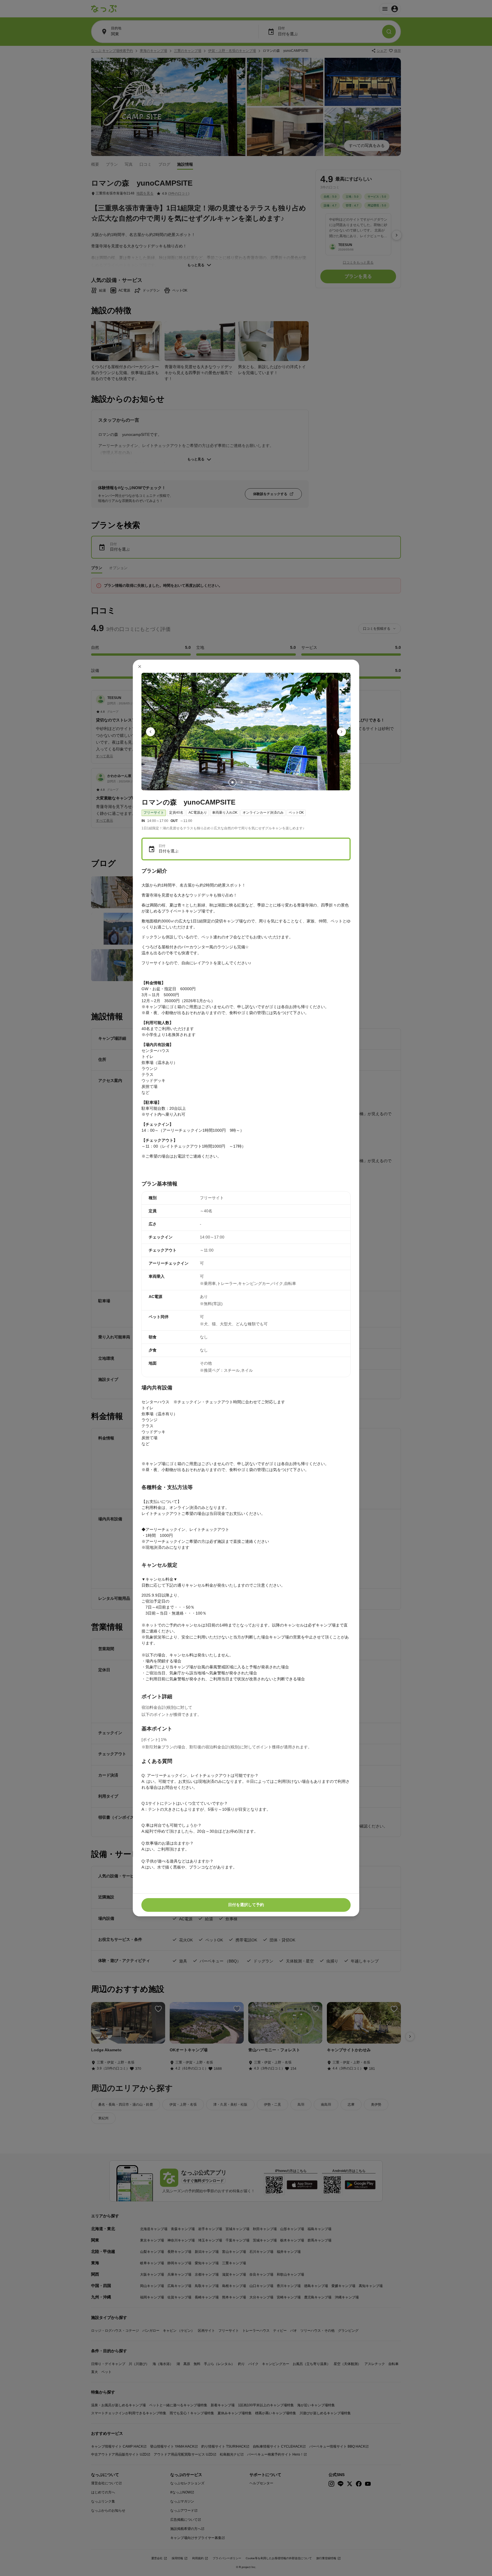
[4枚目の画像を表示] (260, 783)
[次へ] (342, 732)
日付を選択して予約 (246, 1905)
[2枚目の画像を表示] (241, 783)
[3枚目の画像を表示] (251, 783)
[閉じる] (140, 666)
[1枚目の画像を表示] (232, 783)
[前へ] (151, 732)
